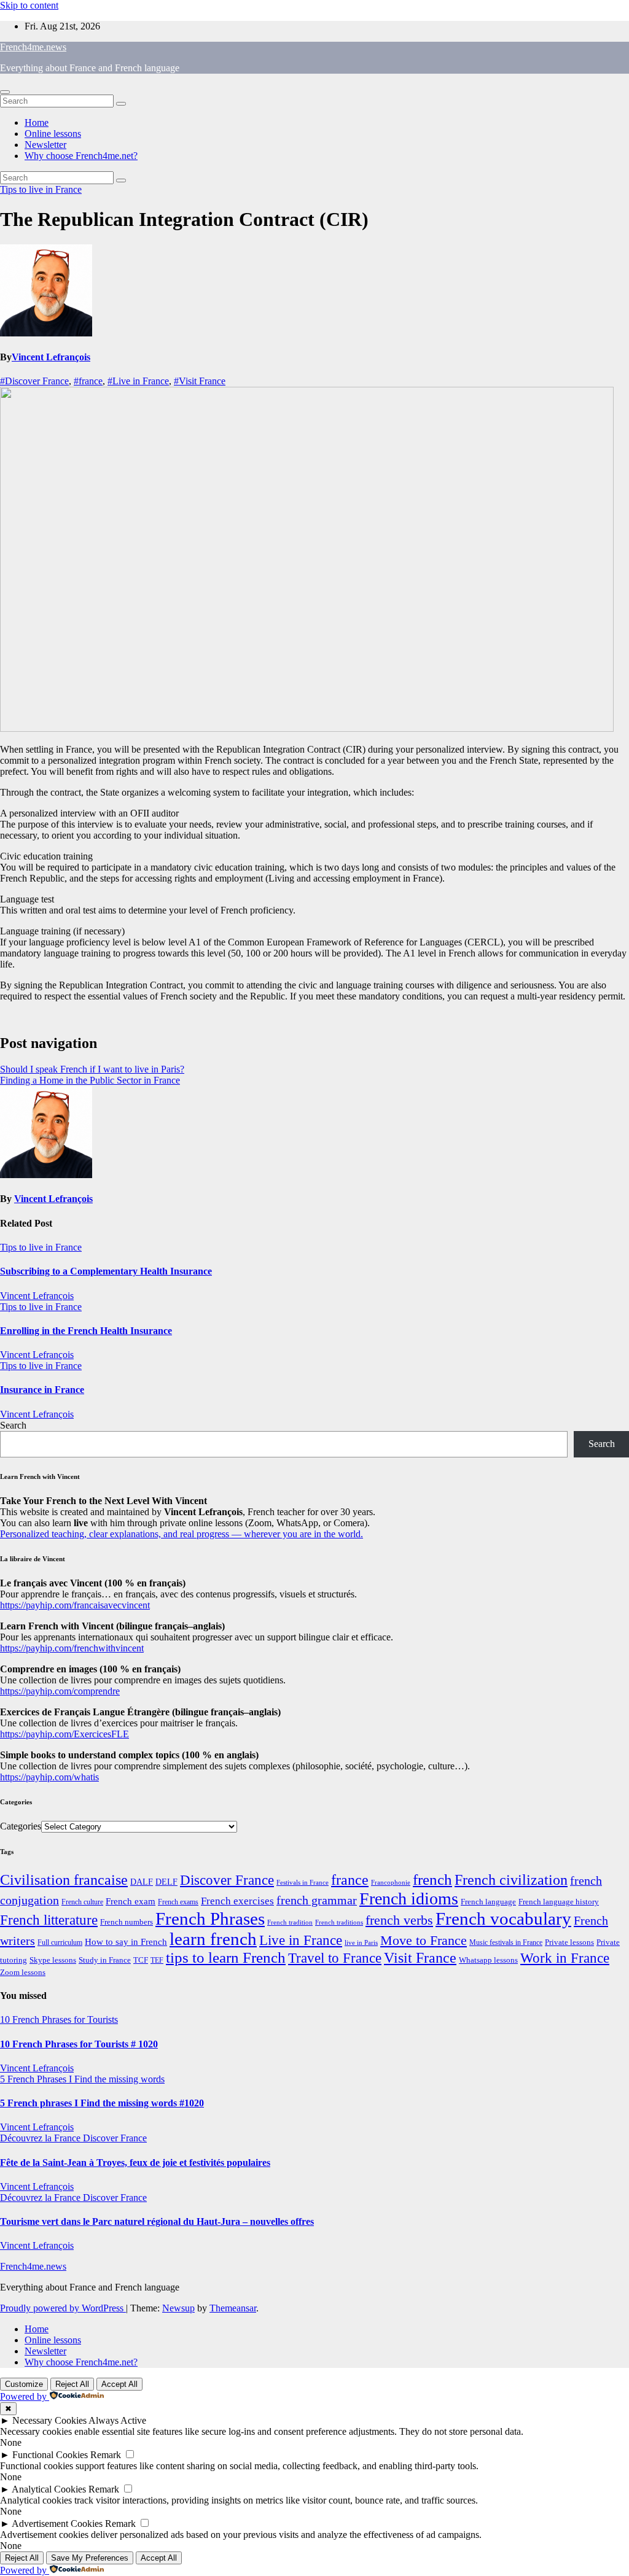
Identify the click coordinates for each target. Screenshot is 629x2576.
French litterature (49, 1920)
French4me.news (33, 47)
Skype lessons (53, 1960)
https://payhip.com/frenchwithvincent (72, 1648)
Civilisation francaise (64, 1880)
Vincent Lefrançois (51, 357)
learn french (213, 1939)
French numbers (127, 1922)
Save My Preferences (90, 2558)
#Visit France (200, 381)
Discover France (227, 1880)
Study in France (105, 1960)
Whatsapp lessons (488, 1960)
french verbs (399, 1920)
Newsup (178, 2308)
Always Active (117, 2420)
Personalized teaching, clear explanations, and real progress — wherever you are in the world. (182, 1534)
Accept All (119, 2384)
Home (37, 122)
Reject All (72, 2384)
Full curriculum (60, 1942)
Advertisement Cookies (57, 2524)
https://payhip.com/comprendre (60, 1691)
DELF (166, 1882)
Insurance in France (42, 1390)
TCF (141, 1960)
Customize (24, 2384)
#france (88, 381)
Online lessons (53, 134)
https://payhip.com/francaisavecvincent (75, 1605)
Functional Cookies (50, 2455)
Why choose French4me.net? (81, 156)
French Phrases (210, 1918)
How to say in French (126, 1942)
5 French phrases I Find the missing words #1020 (102, 2103)
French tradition (290, 1922)
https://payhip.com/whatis (49, 1777)
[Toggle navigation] (5, 92)
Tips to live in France (41, 189)
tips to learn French (226, 1957)
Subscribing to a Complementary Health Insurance (106, 1271)
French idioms (409, 1899)
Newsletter (45, 145)
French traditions (339, 1922)
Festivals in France (303, 1883)
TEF (157, 1960)
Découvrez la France (41, 2138)
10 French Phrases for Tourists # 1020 (79, 2044)
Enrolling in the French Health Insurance (86, 1331)
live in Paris (361, 1943)
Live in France (301, 1940)
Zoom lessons (23, 1973)
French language (488, 1902)
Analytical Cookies (49, 2489)
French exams (178, 1902)
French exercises (237, 1901)
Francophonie (391, 1882)
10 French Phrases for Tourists (59, 2019)
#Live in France (138, 381)
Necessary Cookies (49, 2420)
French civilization (511, 1880)
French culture (82, 1902)
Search (13, 1425)
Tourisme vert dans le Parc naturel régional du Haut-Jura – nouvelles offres (157, 2221)
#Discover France (34, 381)
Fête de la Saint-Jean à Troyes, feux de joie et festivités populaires (135, 2163)
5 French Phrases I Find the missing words (82, 2079)
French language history (559, 1902)
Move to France (424, 1940)
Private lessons (569, 1942)
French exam (131, 1901)
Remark (106, 2455)
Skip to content (29, 5)
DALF (142, 1882)
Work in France (565, 1958)
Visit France (420, 1958)
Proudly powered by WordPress (63, 2308)
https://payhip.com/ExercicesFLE (64, 1734)
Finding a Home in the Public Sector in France (90, 1080)
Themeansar (233, 2308)
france (350, 1880)
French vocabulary (503, 1918)
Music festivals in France (506, 1942)
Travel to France (335, 1958)
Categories (21, 1826)
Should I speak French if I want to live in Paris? (92, 1069)
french (432, 1880)
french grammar (317, 1900)
